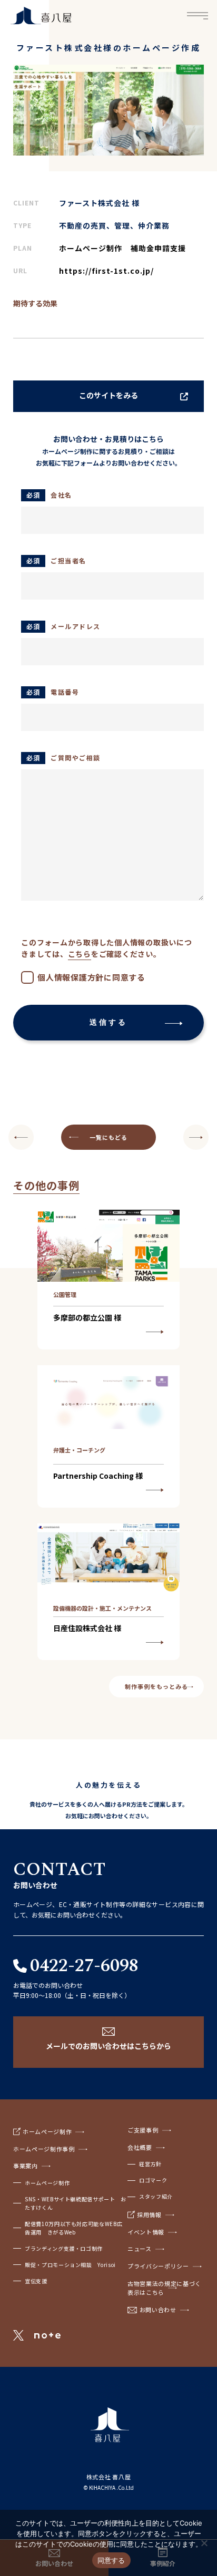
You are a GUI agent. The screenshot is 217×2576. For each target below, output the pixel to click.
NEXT (21, 1137)
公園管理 (65, 1294)
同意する (111, 2560)
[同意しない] (204, 2543)
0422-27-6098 (84, 1966)
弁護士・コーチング (79, 1450)
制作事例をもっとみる (156, 1686)
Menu (198, 16)
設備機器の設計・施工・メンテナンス (102, 1608)
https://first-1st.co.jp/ (106, 271)
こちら (80, 954)
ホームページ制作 (91, 248)
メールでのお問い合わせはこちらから (108, 2046)
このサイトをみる (108, 395)
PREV (196, 1137)
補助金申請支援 (158, 248)
